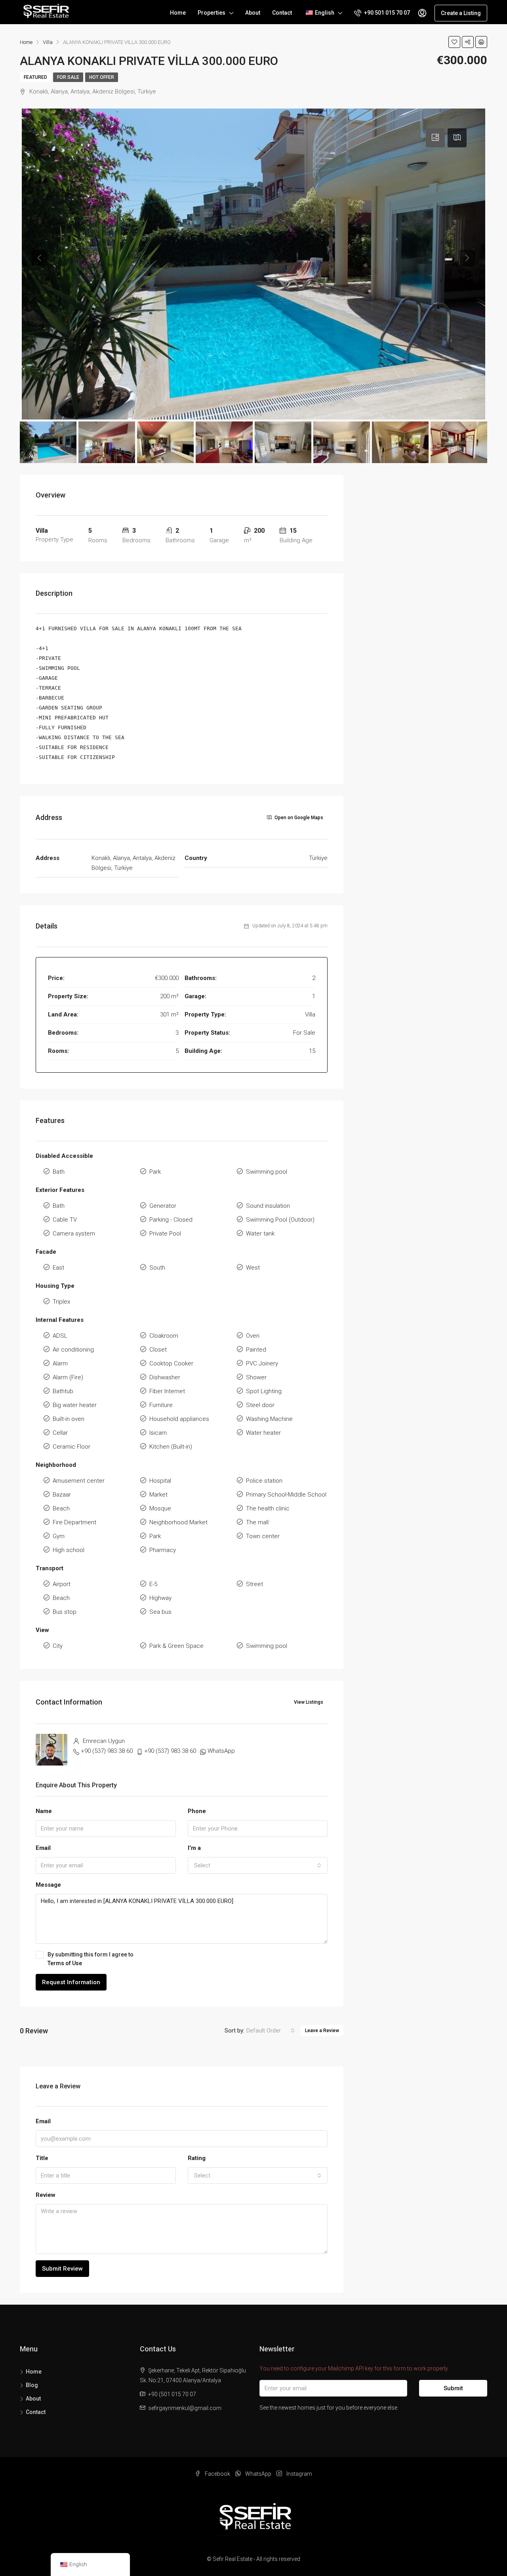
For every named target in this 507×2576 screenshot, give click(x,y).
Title (42, 2158)
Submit (453, 2388)
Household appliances (179, 1419)
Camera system (74, 1234)
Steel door (260, 1405)
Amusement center (79, 1481)
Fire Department (74, 1522)
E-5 (153, 1584)
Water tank (260, 1234)
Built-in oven (69, 1419)
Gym (59, 1536)
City (58, 1646)
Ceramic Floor (71, 1447)
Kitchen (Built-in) (171, 1447)
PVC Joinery (262, 1363)
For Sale (68, 77)
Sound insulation (268, 1206)
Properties (212, 13)
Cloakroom (164, 1336)
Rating (197, 2158)
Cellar (60, 1433)
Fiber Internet (167, 1391)
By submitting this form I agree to (91, 1959)
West (253, 1268)
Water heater (263, 1433)
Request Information (71, 1982)
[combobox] (258, 1865)
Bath (59, 1172)
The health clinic (268, 1508)
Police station (264, 1481)
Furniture (161, 1405)
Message (48, 1885)
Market (158, 1495)
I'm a (194, 1848)
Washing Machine (269, 1419)
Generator (163, 1206)
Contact (282, 13)
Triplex (61, 1302)
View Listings (309, 1702)
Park (155, 1172)
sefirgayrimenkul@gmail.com (185, 2408)
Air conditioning (73, 1350)
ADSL (60, 1336)
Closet (158, 1350)
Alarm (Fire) (68, 1377)
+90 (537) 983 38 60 (107, 1751)
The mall (257, 1522)
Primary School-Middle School (286, 1495)
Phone (197, 1811)
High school (69, 1550)
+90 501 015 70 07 (386, 13)
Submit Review (62, 2269)
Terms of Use (65, 1963)
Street (254, 1584)
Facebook (217, 2474)
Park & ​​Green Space (176, 1646)
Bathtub (63, 1391)
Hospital (160, 1481)
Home (178, 13)
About (253, 13)
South (157, 1268)
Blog (32, 2385)
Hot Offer (102, 77)
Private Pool (165, 1234)
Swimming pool (267, 1172)
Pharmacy (163, 1550)
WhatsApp (221, 1751)
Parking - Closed (171, 1220)
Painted (256, 1350)
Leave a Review (322, 2031)
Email (43, 1848)
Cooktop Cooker (171, 1363)
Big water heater (75, 1405)
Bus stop (65, 1612)
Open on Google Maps (298, 818)
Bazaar (62, 1495)
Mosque (160, 1508)
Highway (160, 1598)
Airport (62, 1584)
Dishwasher (165, 1377)
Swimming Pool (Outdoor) (280, 1220)
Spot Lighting (264, 1391)
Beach (61, 1508)
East (58, 1268)
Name (44, 1811)
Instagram (299, 2474)
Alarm (60, 1363)
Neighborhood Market (178, 1522)
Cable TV (65, 1220)
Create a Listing (461, 13)
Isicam (158, 1433)
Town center (263, 1536)
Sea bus (160, 1612)
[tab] (435, 138)
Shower (256, 1377)
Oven (253, 1336)
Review (46, 2195)
